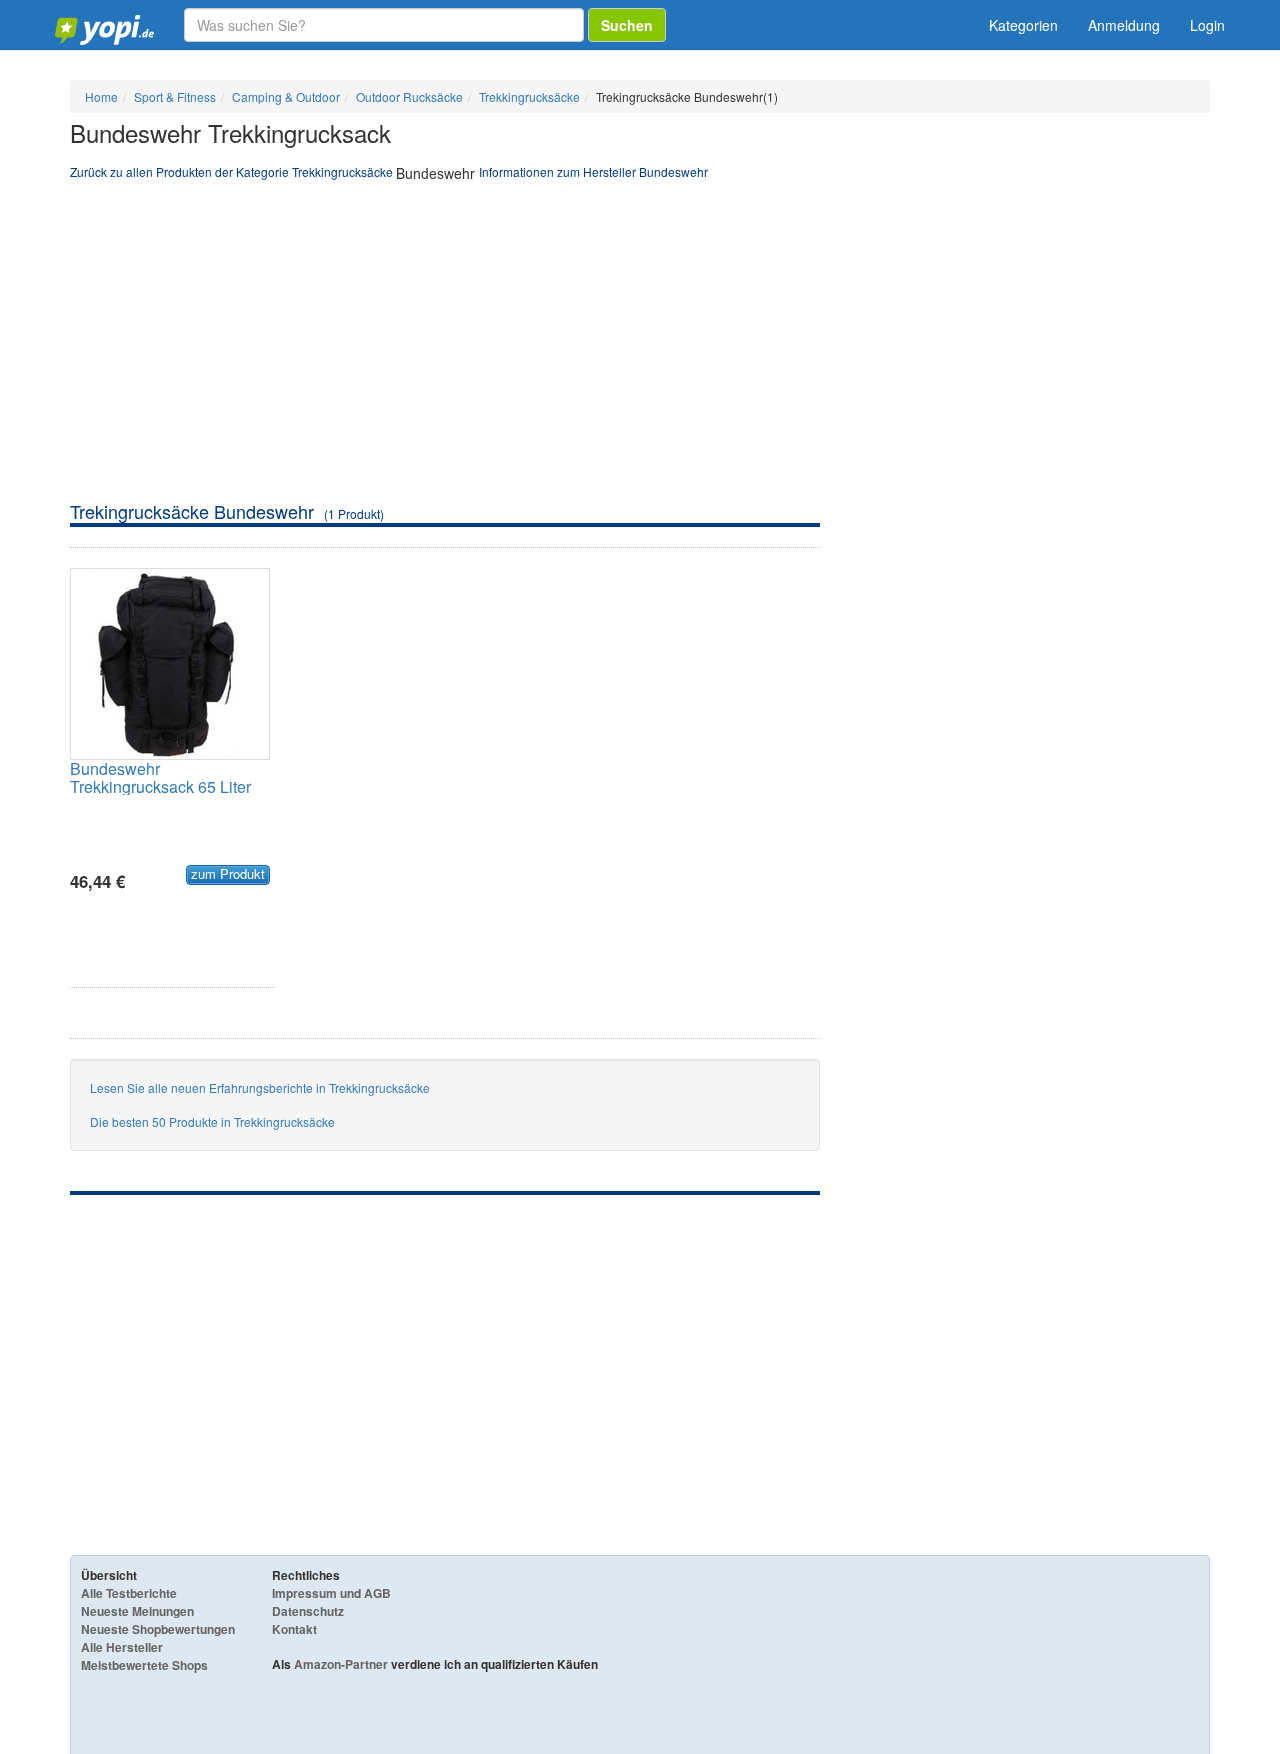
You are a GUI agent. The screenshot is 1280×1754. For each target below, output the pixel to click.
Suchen (627, 25)
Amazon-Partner (341, 1664)
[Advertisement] (640, 349)
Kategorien (1023, 25)
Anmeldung (1124, 25)
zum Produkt (228, 874)
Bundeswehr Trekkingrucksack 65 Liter (160, 777)
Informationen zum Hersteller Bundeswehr (593, 171)
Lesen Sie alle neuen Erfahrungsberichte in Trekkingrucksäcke (260, 1087)
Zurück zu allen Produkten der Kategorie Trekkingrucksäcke (231, 171)
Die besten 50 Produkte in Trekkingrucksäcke (212, 1121)
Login (1207, 25)
